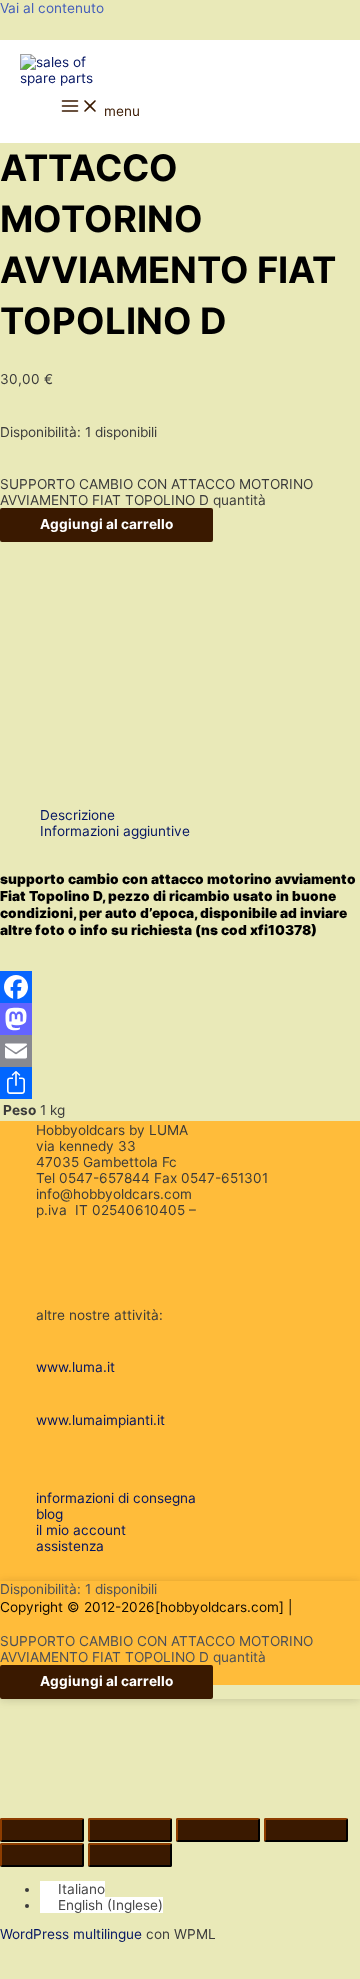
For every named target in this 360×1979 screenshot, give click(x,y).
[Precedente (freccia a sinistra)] (42, 1855)
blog (49, 1514)
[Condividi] (180, 1083)
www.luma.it (75, 1367)
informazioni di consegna (116, 1498)
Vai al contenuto (52, 8)
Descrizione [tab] (77, 815)
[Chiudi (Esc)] (306, 1830)
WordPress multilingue (71, 1934)
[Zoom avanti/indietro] (42, 1830)
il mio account (81, 1530)
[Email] (180, 1051)
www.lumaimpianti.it (100, 1420)
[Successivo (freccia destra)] (130, 1855)
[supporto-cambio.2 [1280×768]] (92, 785)
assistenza (70, 1546)
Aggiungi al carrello (106, 524)
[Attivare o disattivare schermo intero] (130, 1830)
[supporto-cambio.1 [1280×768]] (92, 682)
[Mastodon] (180, 1019)
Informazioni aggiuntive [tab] (115, 831)
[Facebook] (180, 987)
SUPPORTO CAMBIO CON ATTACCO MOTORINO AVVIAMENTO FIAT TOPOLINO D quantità (156, 492)
